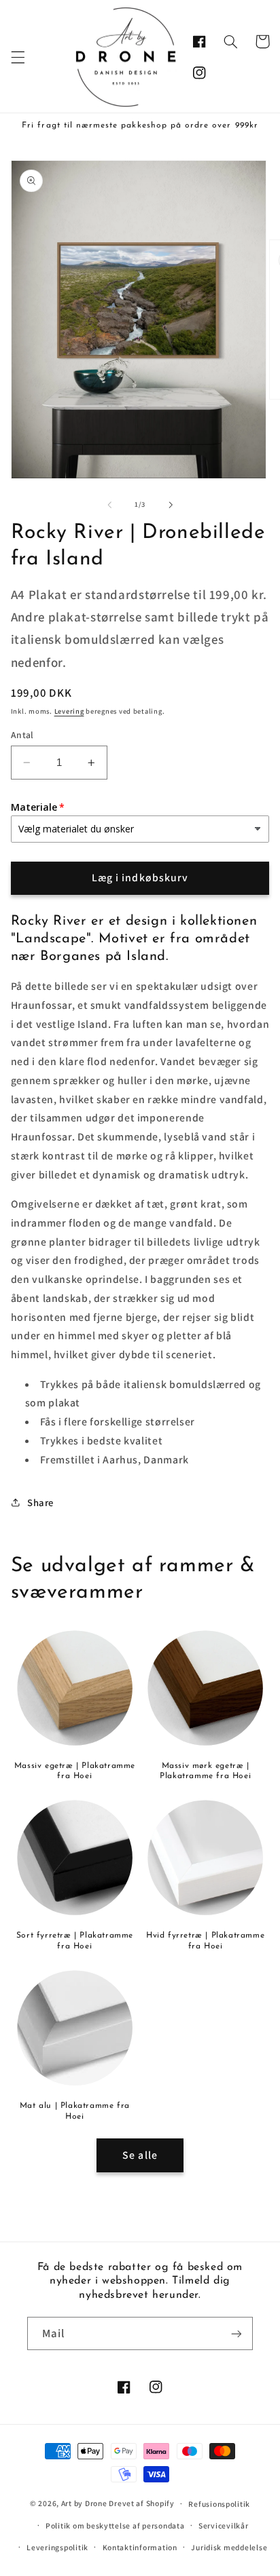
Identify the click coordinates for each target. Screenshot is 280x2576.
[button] (18, 57)
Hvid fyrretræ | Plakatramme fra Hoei (205, 1941)
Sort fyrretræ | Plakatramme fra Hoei (75, 1941)
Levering (69, 711)
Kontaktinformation (140, 2547)
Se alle (140, 2155)
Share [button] (40, 1502)
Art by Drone (84, 2503)
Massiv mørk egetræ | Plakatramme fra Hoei (205, 1771)
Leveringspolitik (57, 2547)
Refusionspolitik (219, 2504)
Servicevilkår (224, 2525)
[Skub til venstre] (109, 505)
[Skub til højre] (171, 505)
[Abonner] (237, 2333)
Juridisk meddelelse (229, 2547)
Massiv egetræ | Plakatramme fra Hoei (75, 1771)
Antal (22, 735)
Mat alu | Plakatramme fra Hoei (75, 2111)
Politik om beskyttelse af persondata (115, 2525)
